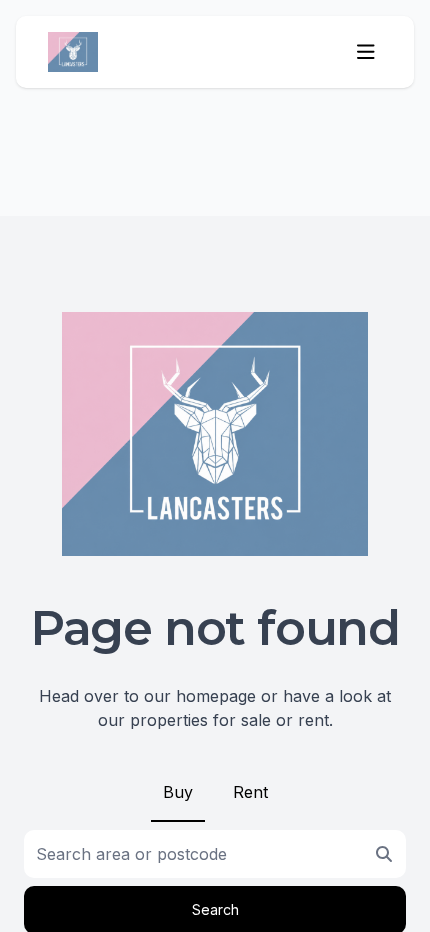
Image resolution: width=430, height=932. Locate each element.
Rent (250, 792)
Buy (178, 792)
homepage (216, 696)
